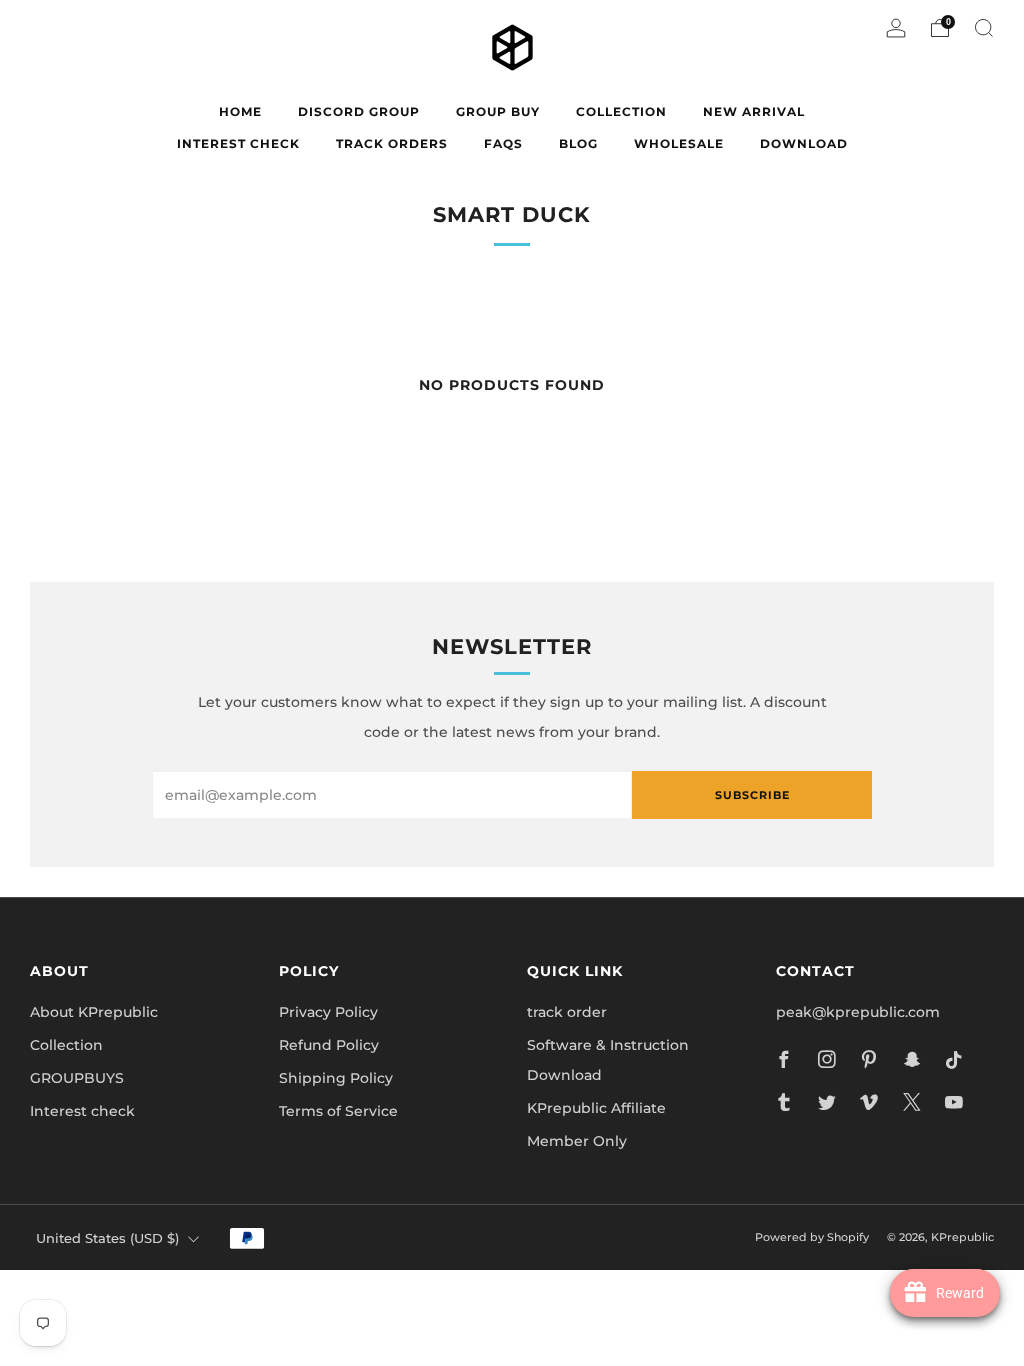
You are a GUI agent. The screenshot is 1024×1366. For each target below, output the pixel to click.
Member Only (577, 1141)
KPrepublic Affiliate (596, 1108)
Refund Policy (329, 1045)
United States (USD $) (107, 1238)
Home (240, 111)
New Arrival (754, 111)
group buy (498, 111)
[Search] (984, 28)
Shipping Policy (336, 1078)
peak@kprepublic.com (858, 1012)
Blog (578, 143)
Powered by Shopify (812, 1237)
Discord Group (359, 111)
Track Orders (392, 143)
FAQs (503, 143)
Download (804, 143)
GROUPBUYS (77, 1078)
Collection (66, 1045)
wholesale (679, 143)
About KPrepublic (94, 1012)
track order (567, 1012)
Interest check (238, 143)
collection (621, 111)
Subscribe (752, 795)
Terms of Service (338, 1111)
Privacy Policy (328, 1012)
